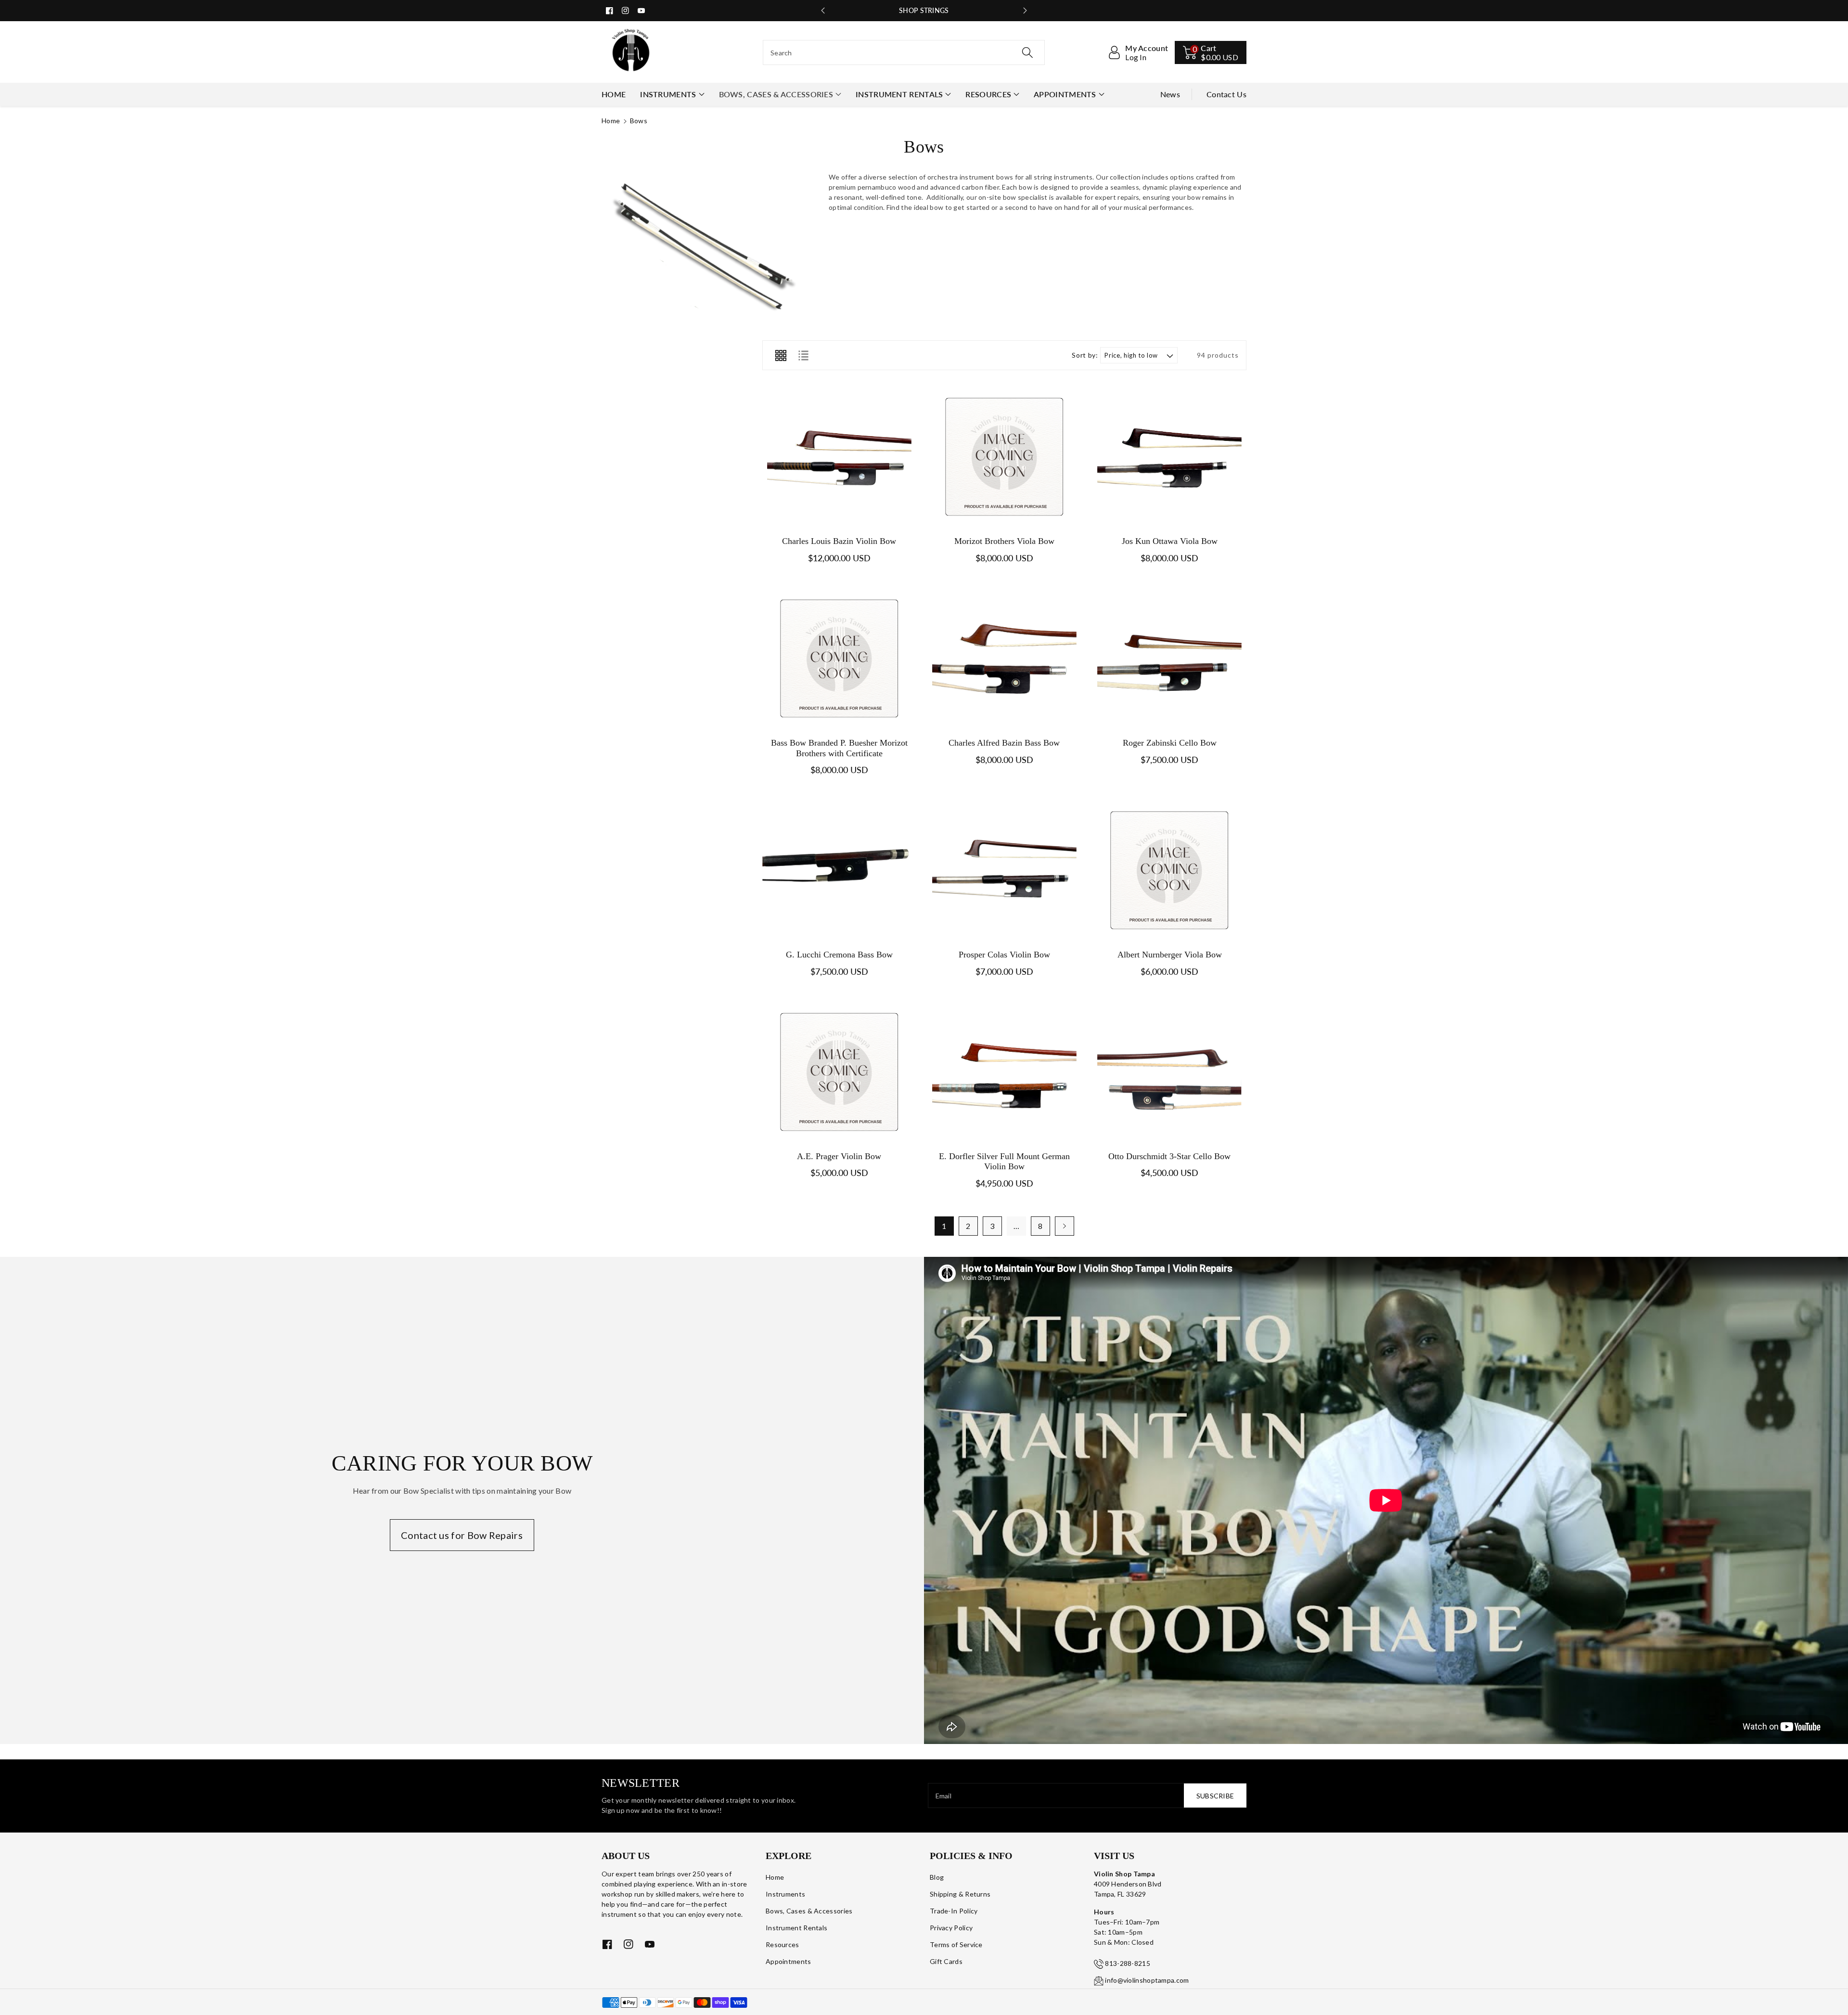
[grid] (781, 355)
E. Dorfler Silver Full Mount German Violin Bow (1004, 1162)
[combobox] (904, 52)
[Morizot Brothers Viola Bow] (1004, 457)
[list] (803, 355)
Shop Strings (924, 10)
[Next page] (1065, 1226)
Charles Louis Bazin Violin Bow (839, 541)
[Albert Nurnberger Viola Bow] (1170, 870)
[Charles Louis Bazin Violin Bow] (839, 457)
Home (611, 121)
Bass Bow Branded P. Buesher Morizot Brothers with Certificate (839, 748)
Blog (937, 1877)
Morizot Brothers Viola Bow (1004, 541)
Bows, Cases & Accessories (776, 94)
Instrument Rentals (899, 94)
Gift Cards (946, 1961)
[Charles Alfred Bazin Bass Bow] (1004, 659)
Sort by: (1085, 355)
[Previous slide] (823, 11)
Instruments (668, 94)
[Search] (1027, 52)
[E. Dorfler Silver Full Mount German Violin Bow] (1004, 1072)
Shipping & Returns (960, 1894)
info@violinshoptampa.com (1147, 1980)
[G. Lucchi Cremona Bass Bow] (839, 870)
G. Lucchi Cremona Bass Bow (839, 955)
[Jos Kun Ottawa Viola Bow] (1170, 457)
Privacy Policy (951, 1928)
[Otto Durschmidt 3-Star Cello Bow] (1170, 1072)
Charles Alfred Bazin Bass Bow (1004, 743)
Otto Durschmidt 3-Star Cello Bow (1169, 1156)
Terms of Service (956, 1944)
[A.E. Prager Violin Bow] (839, 1072)
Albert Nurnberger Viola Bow (1170, 955)
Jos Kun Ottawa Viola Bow (1170, 541)
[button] (1211, 52)
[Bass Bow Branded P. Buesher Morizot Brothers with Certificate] (839, 659)
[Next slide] (1025, 11)
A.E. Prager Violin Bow (839, 1156)
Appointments (1065, 94)
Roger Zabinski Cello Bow (1170, 743)
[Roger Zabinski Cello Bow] (1170, 659)
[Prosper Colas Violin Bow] (1004, 870)
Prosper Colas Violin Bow (1004, 955)
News (1170, 94)
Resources (988, 94)
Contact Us (1226, 94)
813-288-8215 (1128, 1963)
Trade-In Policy (954, 1911)
